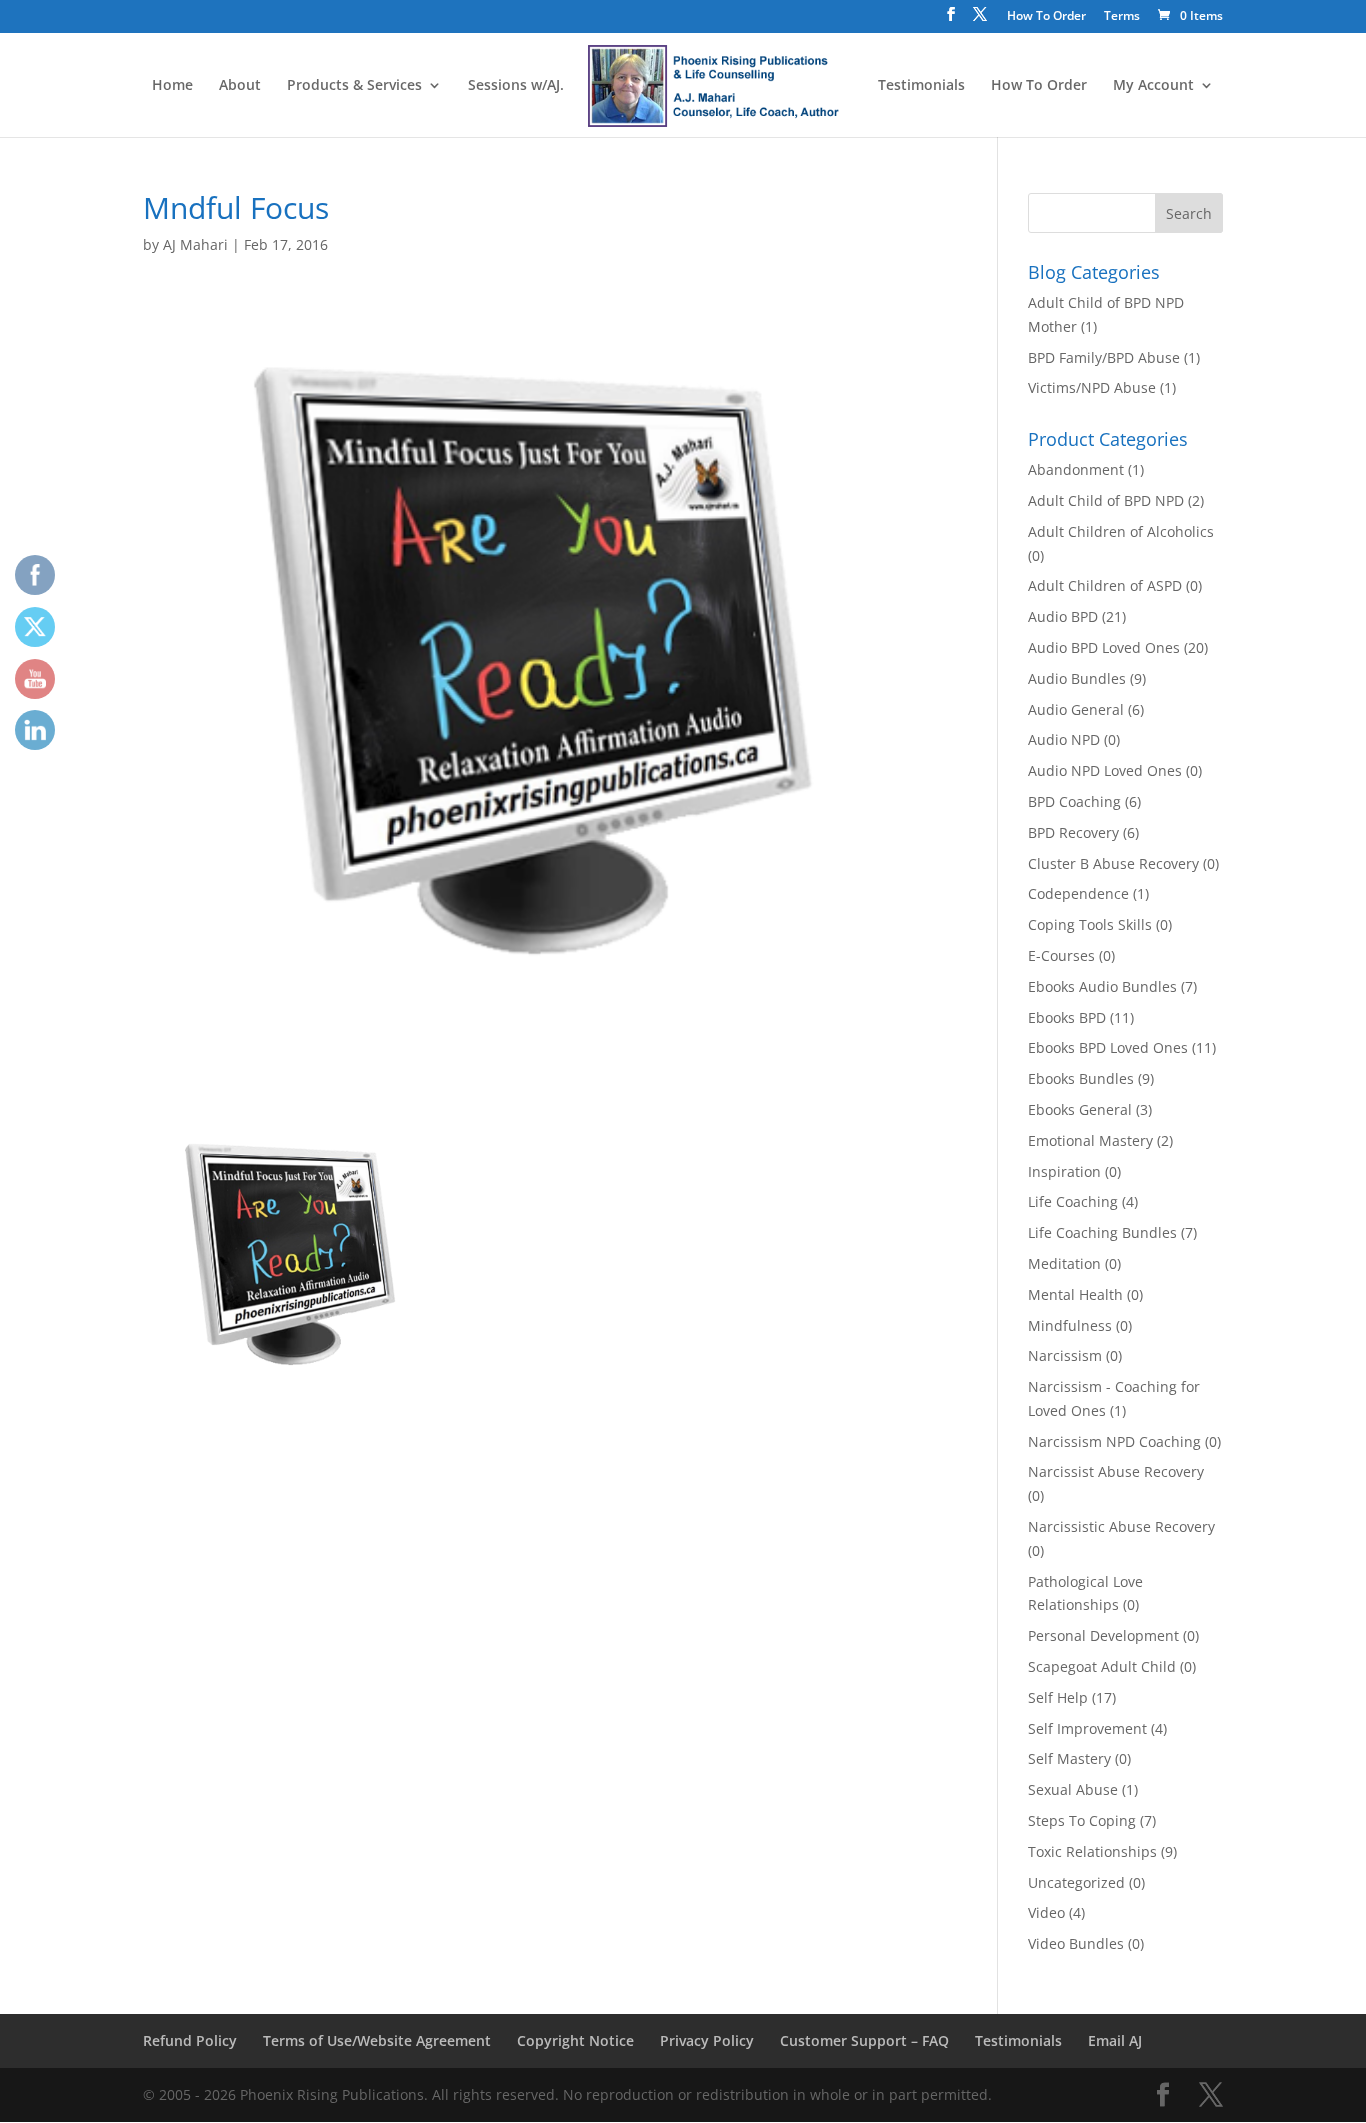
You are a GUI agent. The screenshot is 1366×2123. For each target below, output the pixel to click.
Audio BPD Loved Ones (1104, 647)
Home (172, 86)
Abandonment (1076, 469)
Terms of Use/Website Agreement (377, 2040)
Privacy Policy (707, 2040)
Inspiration (1064, 1171)
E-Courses (1061, 955)
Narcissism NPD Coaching (1114, 1441)
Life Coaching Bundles (1102, 1232)
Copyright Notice (575, 2040)
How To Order (1046, 17)
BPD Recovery (1073, 832)
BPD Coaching (1074, 801)
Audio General (1076, 709)
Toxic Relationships (1092, 1851)
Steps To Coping (1082, 1820)
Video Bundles (1076, 1943)
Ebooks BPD (1067, 1017)
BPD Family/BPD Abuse (1104, 357)
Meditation (1064, 1263)
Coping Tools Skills (1090, 924)
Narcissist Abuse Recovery (1116, 1471)
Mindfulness (1070, 1325)
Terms (1122, 17)
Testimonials (921, 86)
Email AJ (1115, 2040)
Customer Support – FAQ (864, 2040)
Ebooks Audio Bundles (1102, 986)
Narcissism (1065, 1355)
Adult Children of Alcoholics (1121, 531)
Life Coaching (1073, 1201)
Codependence (1078, 893)
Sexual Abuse (1073, 1789)
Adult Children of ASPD (1105, 585)
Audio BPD (1063, 616)
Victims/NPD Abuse (1092, 387)
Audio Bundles (1077, 678)
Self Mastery (1069, 1758)
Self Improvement (1087, 1728)
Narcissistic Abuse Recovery (1121, 1526)
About (240, 86)
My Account (1153, 86)
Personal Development (1103, 1635)
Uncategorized (1076, 1882)
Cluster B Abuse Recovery (1113, 863)
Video (1046, 1912)
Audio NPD (1064, 739)
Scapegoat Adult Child (1102, 1666)
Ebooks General (1080, 1109)
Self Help (1058, 1697)
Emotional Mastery (1090, 1140)
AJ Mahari (195, 244)
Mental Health (1075, 1294)
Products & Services (354, 86)
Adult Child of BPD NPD (1106, 500)
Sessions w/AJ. (516, 86)
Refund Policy (190, 2040)
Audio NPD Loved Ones (1105, 770)
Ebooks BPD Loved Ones (1108, 1047)
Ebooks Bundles (1081, 1078)
